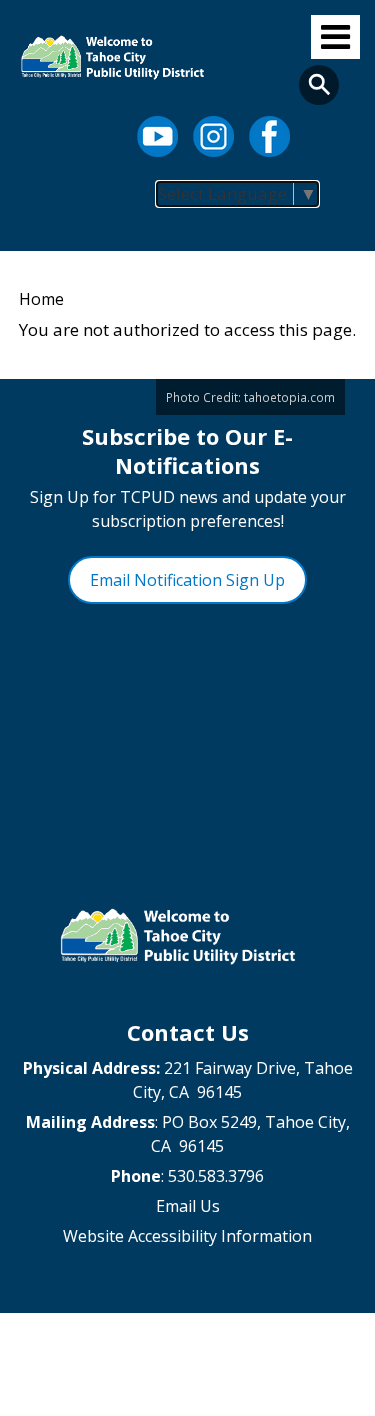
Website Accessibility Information (187, 1236)
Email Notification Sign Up (187, 580)
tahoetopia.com (289, 397)
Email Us (188, 1206)
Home (41, 299)
